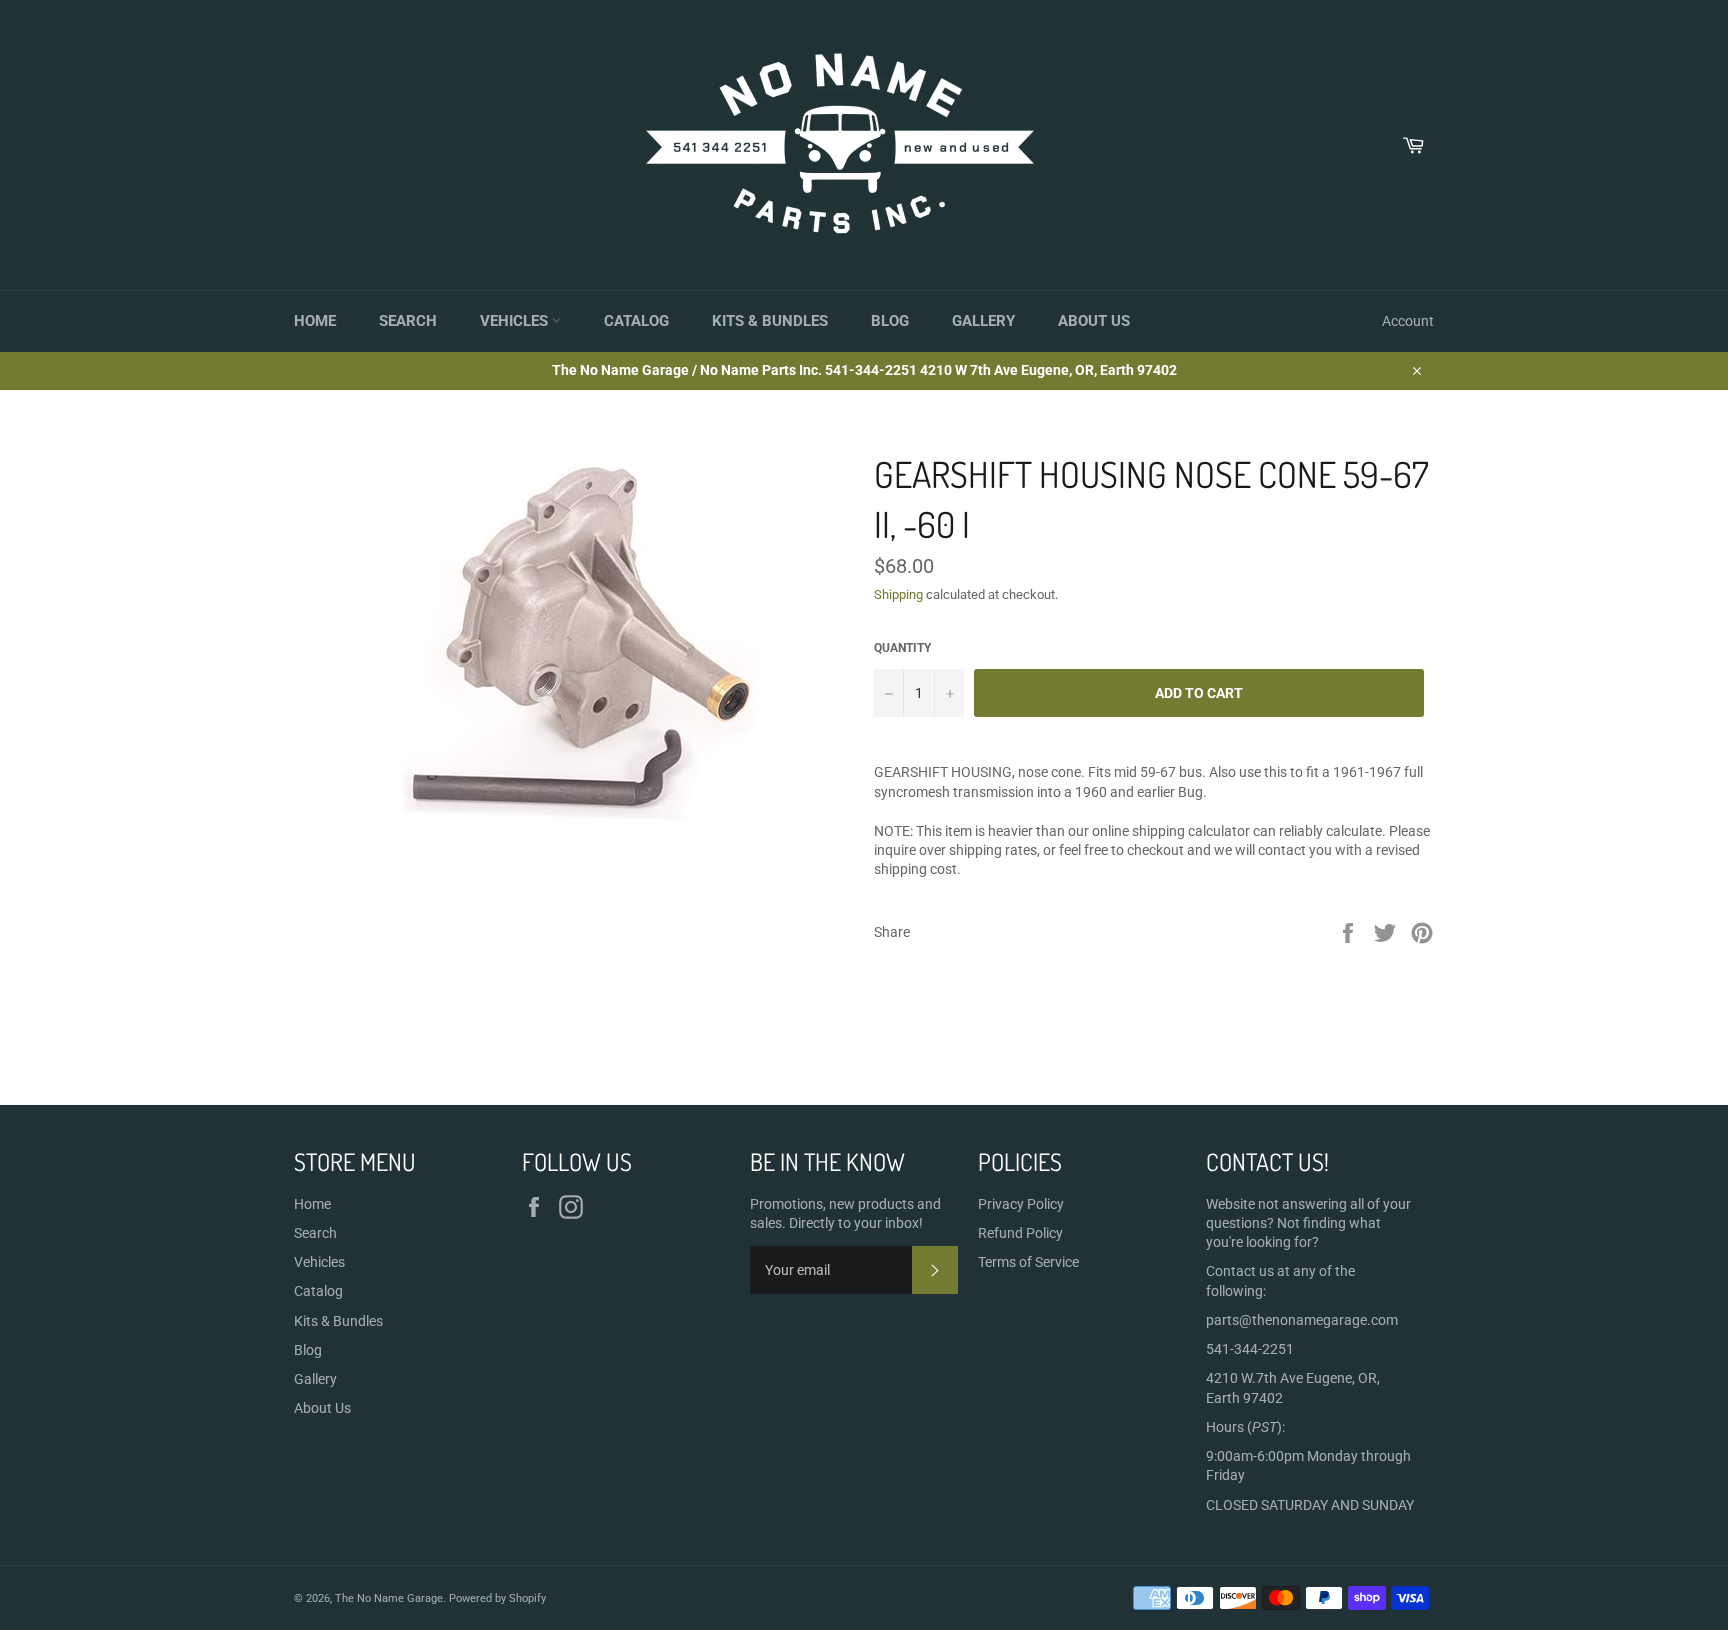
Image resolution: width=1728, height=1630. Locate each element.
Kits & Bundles (770, 321)
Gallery (983, 321)
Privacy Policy (1021, 1204)
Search (408, 321)
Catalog (636, 321)
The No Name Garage (389, 1598)
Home (315, 321)
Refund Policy (1020, 1233)
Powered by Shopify (497, 1598)
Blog (890, 321)
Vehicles (516, 321)
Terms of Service (1028, 1262)
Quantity (902, 648)
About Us (1094, 321)
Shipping (898, 594)
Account (1408, 321)
